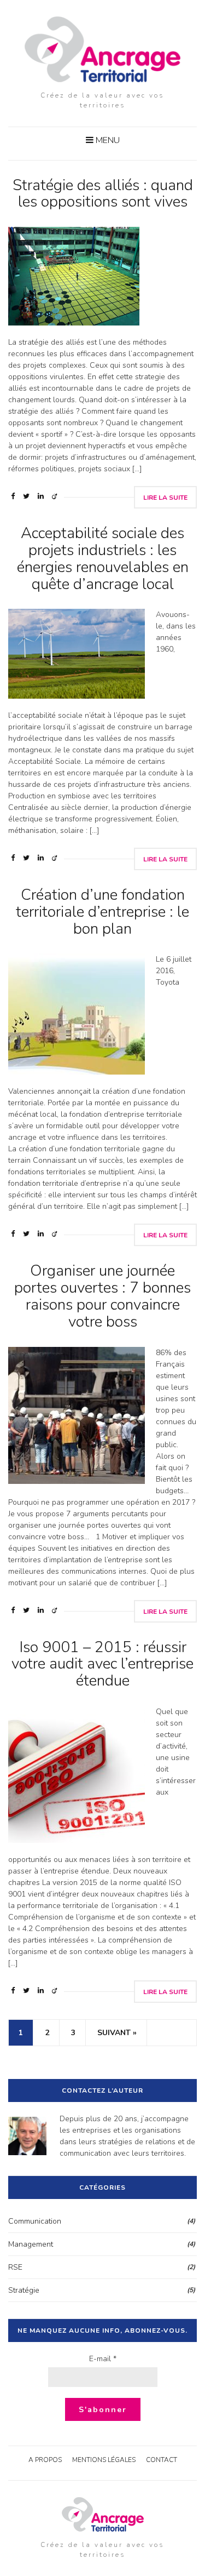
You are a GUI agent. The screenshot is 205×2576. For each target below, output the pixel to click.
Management (31, 2244)
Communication (35, 2221)
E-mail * (103, 2359)
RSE (15, 2267)
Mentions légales (104, 2460)
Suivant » (117, 2033)
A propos (45, 2460)
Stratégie (24, 2290)
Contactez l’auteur (102, 2090)
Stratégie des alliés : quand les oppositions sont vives (103, 194)
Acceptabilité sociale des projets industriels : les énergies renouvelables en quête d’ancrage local (103, 558)
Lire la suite (165, 498)
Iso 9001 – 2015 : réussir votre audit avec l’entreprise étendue (102, 1664)
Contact (162, 2460)
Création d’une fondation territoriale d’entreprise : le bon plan (102, 912)
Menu (107, 140)
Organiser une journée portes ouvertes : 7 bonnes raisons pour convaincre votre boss (102, 1296)
